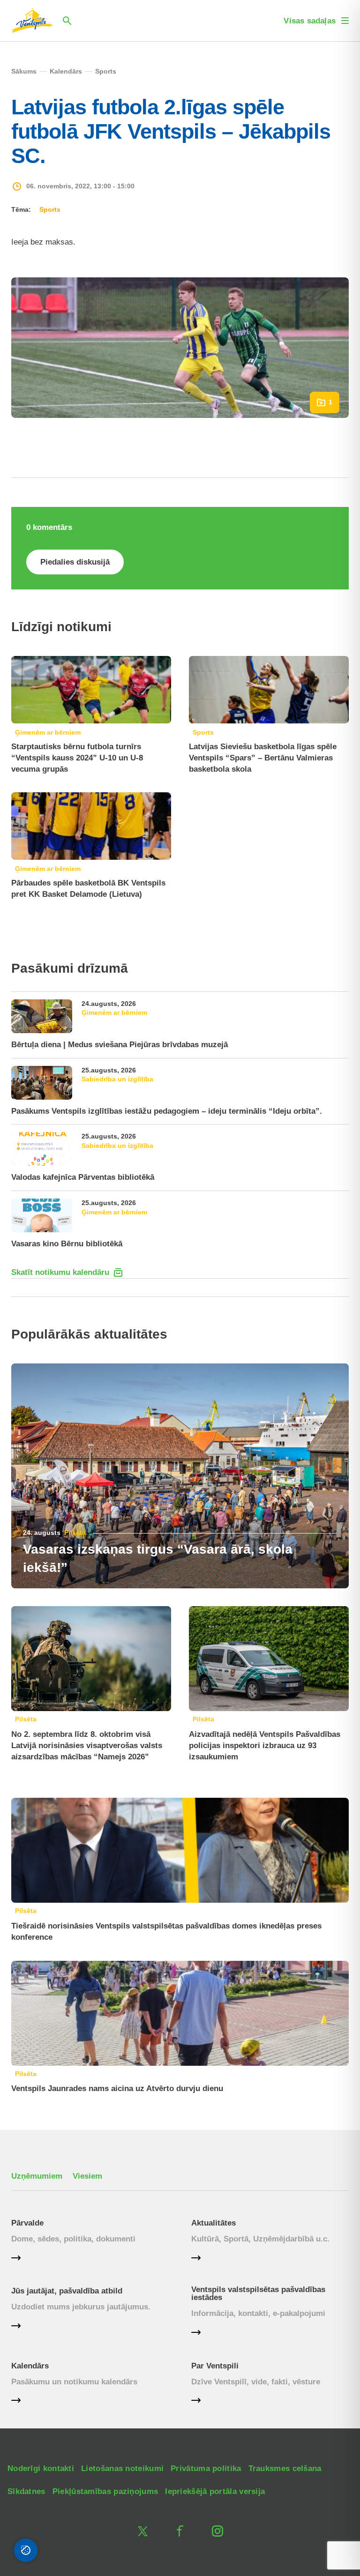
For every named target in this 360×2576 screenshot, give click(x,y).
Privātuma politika (206, 2468)
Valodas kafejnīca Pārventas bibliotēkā (83, 1177)
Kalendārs (30, 2366)
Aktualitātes (214, 2223)
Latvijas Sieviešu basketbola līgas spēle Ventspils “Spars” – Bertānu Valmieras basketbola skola (263, 758)
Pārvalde (27, 2223)
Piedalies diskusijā (75, 562)
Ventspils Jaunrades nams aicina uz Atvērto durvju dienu (117, 2088)
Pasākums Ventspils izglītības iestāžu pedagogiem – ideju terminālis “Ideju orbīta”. (167, 1111)
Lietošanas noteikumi (122, 2468)
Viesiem (87, 2176)
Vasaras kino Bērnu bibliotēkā (67, 1244)
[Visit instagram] (217, 2531)
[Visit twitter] (142, 2531)
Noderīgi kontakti (41, 2468)
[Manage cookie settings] (26, 2550)
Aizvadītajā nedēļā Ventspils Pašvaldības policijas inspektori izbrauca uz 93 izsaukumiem (265, 1746)
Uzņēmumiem (37, 2176)
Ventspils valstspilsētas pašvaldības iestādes (258, 2293)
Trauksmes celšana (285, 2468)
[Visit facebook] (180, 2531)
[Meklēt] (67, 21)
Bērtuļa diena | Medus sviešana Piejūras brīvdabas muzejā (120, 1045)
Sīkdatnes (26, 2491)
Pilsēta (75, 1533)
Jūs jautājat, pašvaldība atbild (67, 2291)
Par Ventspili (215, 2366)
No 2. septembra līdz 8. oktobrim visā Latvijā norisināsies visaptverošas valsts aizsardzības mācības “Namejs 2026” (87, 1746)
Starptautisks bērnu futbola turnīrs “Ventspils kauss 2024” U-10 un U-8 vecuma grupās (77, 758)
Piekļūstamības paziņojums (105, 2491)
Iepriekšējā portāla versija (215, 2491)
